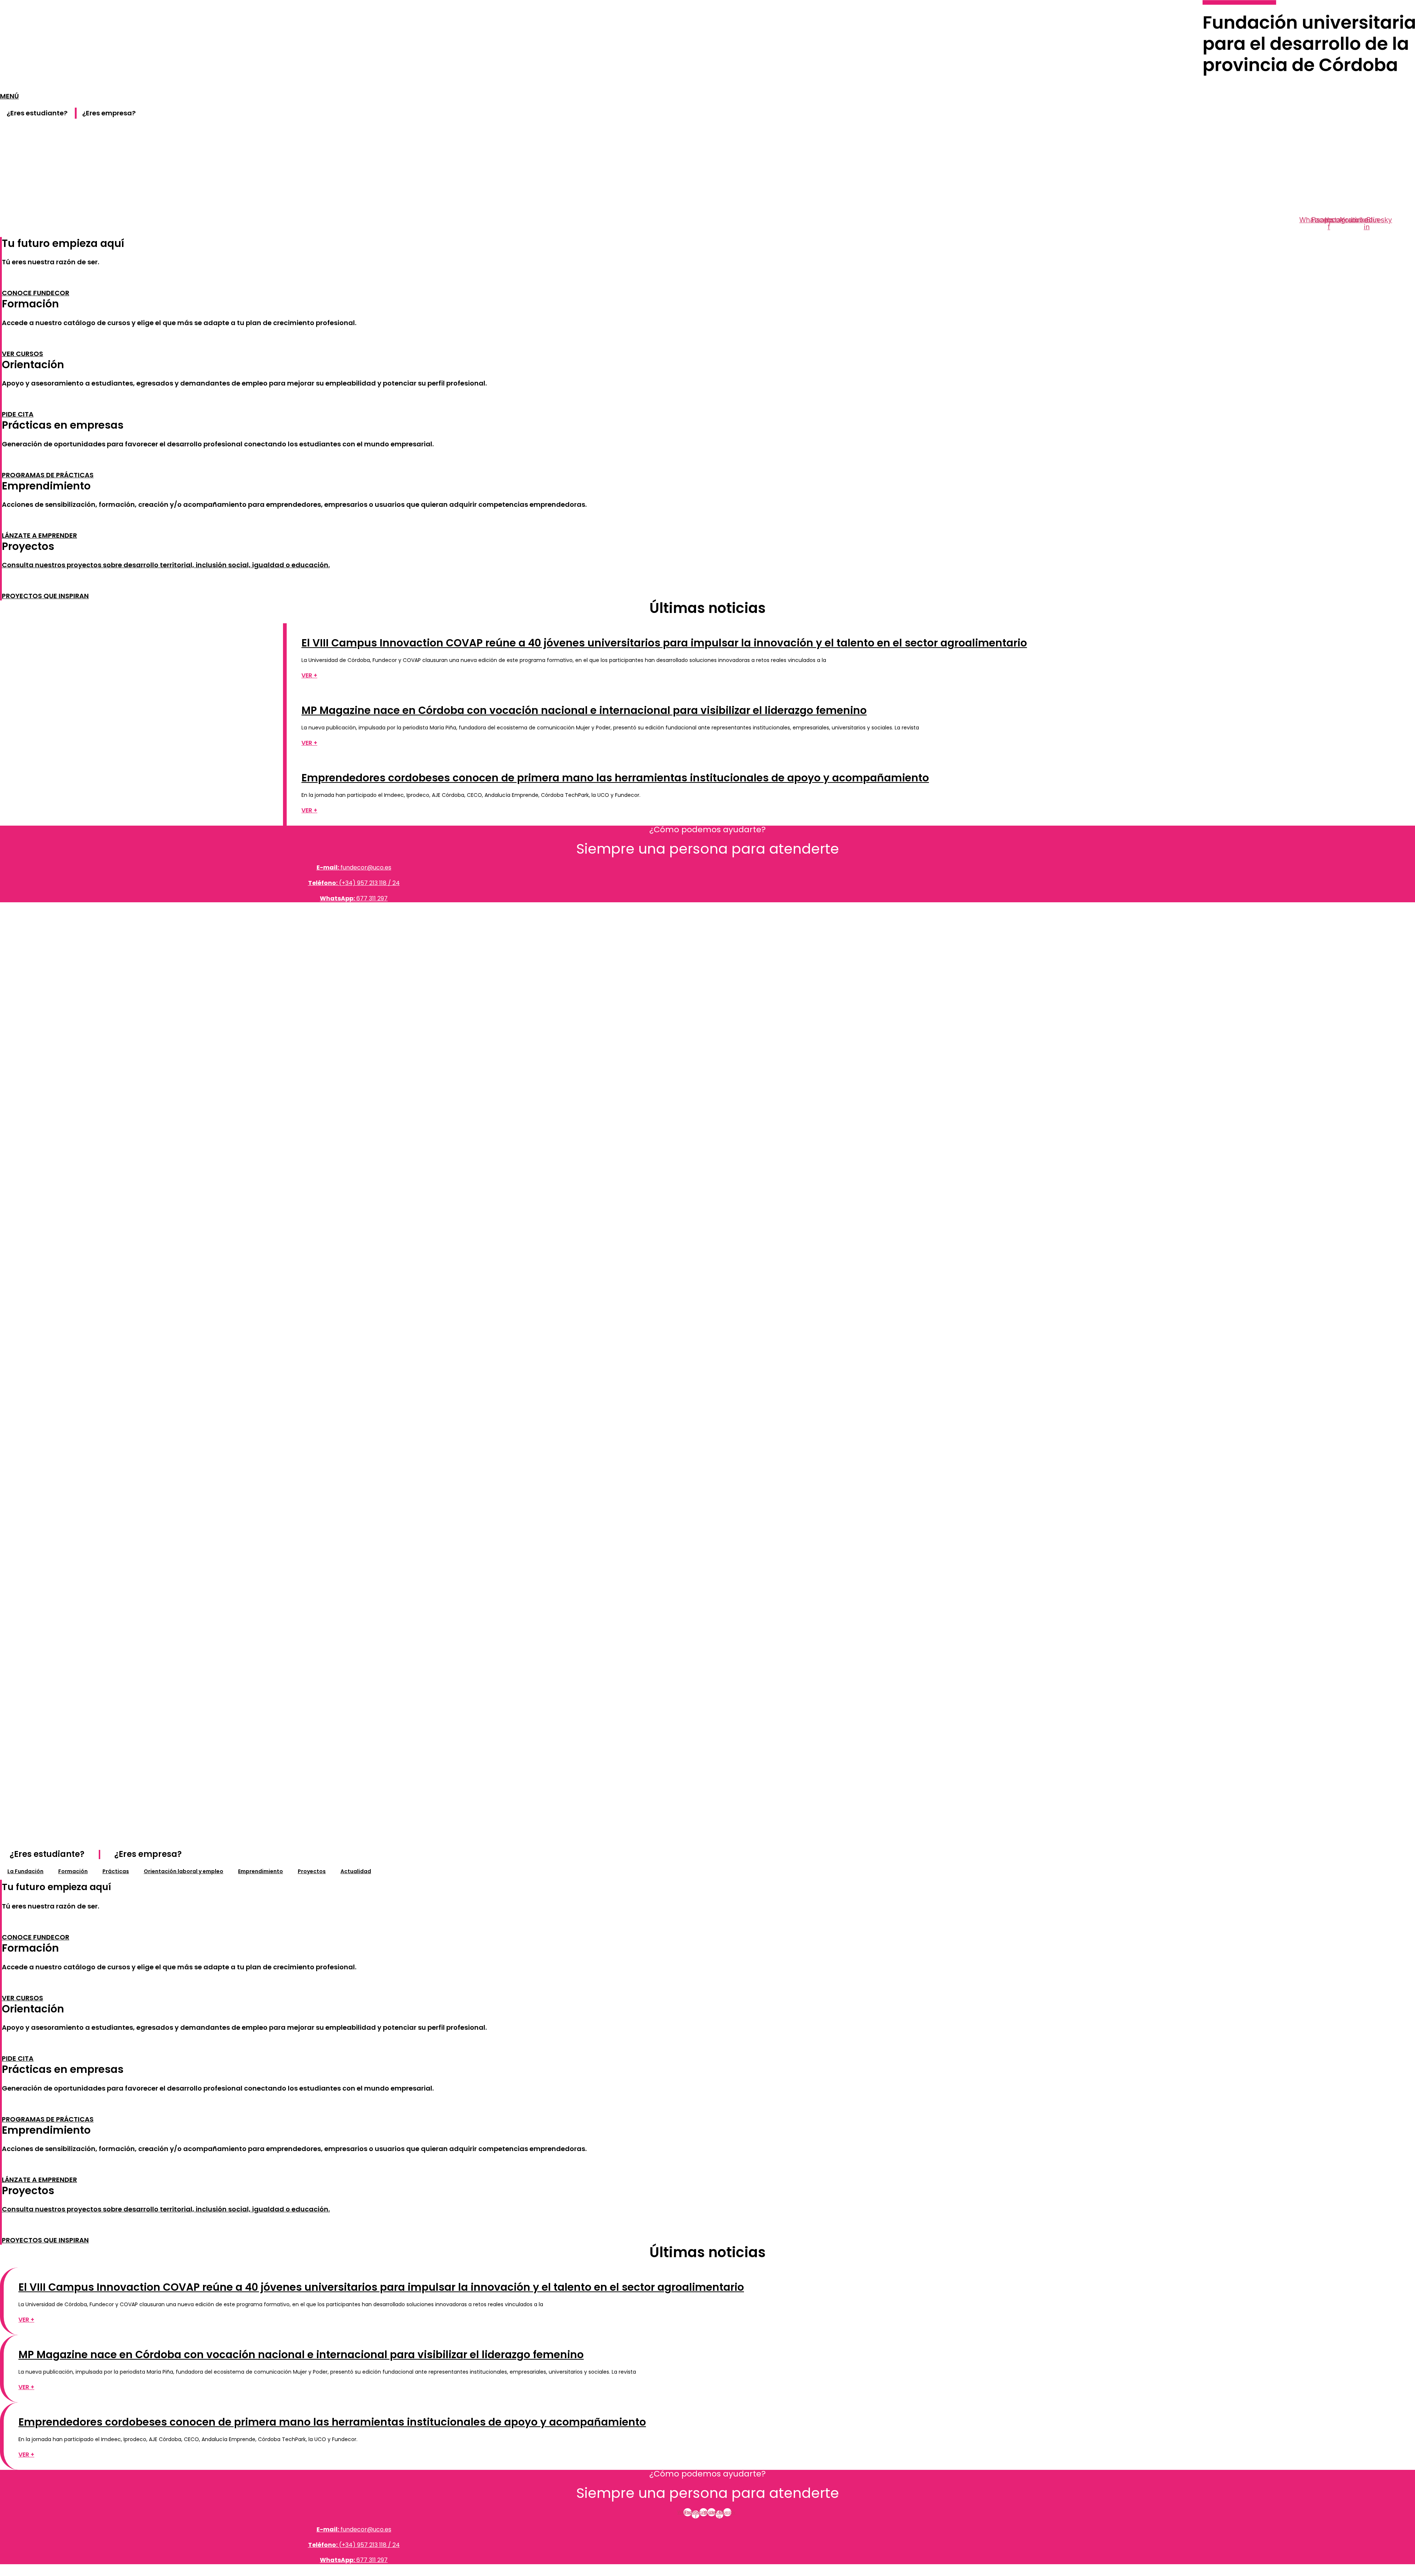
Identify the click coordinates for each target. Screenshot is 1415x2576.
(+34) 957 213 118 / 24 (354, 883)
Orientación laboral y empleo (184, 1871)
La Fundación (25, 1871)
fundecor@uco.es (354, 867)
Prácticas (116, 1871)
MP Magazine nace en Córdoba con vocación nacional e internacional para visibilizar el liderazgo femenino (584, 710)
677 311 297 (354, 898)
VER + (309, 675)
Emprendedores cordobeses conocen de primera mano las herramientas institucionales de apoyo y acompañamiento (615, 778)
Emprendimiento (261, 1871)
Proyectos (312, 1871)
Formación (73, 1871)
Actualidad (356, 1871)
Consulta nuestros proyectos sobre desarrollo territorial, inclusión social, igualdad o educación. (166, 565)
